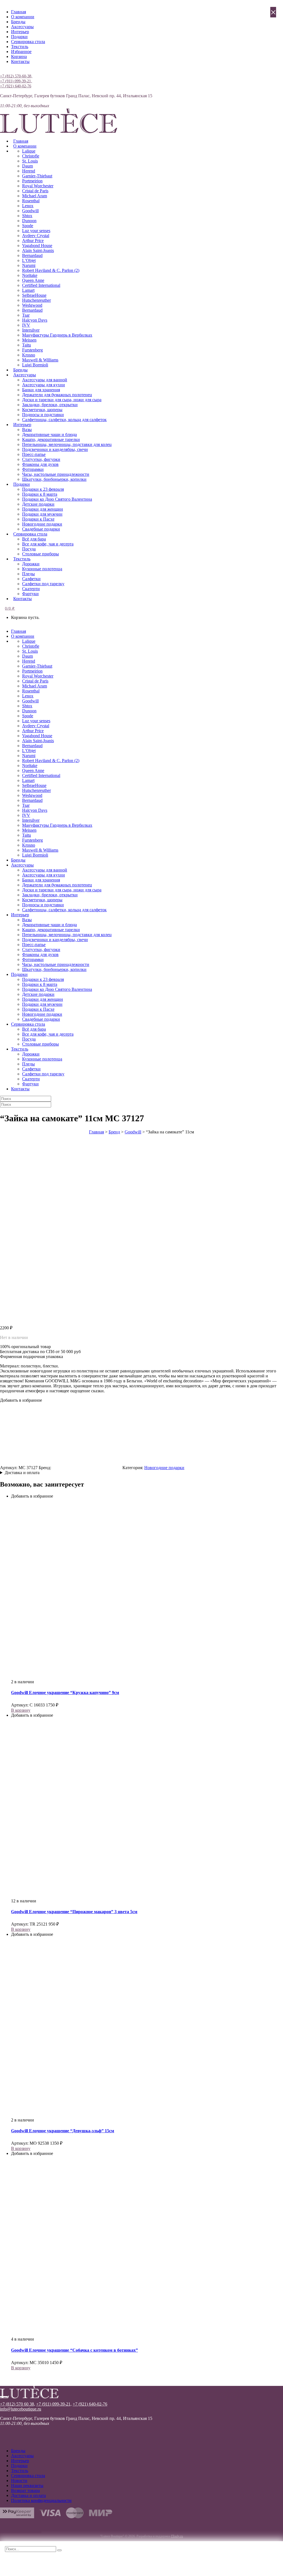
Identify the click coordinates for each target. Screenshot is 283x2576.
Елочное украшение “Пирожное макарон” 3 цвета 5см (74, 1912)
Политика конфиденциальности (41, 2500)
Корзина (19, 57)
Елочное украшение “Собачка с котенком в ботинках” (74, 2350)
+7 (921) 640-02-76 (16, 86)
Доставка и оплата (22, 1473)
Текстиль (20, 47)
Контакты (20, 61)
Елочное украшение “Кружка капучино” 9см (65, 1693)
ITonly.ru (177, 2536)
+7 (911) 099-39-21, (16, 81)
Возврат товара (25, 2490)
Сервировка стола (28, 42)
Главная (19, 12)
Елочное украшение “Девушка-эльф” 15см (63, 2131)
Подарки (19, 37)
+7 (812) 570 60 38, (18, 2404)
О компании (23, 17)
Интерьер (20, 32)
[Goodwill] (87, 1468)
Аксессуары (22, 27)
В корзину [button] (21, 1710)
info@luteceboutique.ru (21, 2409)
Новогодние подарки (164, 1468)
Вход (5, 71)
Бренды (18, 22)
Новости (19, 2481)
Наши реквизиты (27, 2486)
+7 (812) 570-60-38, (16, 76)
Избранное (21, 52)
